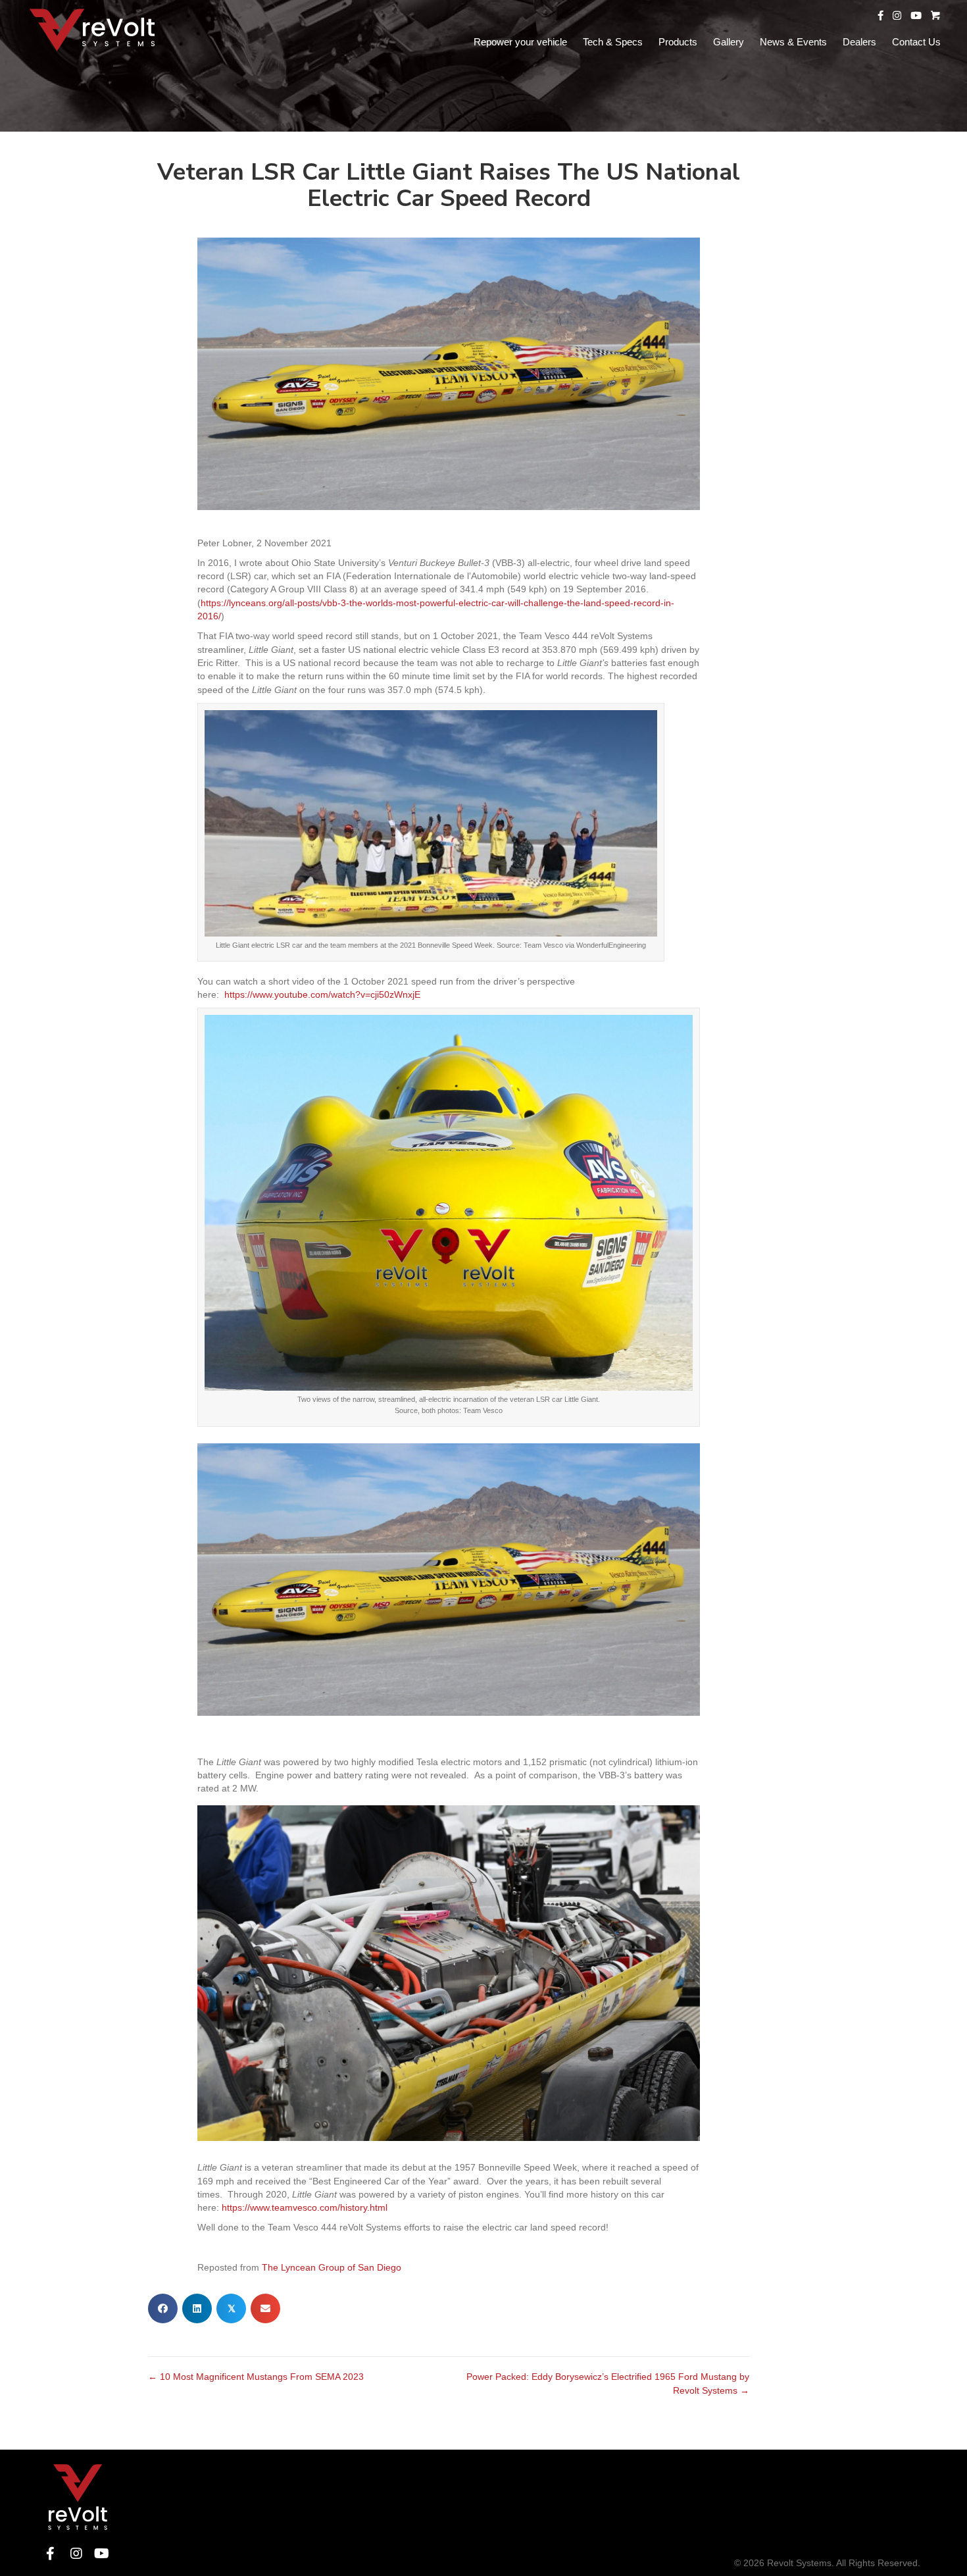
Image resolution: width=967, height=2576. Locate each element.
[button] (50, 2553)
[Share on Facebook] (163, 2308)
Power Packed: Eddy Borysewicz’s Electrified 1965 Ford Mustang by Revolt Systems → (608, 2383)
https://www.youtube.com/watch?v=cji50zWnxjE (322, 994)
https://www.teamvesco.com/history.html (305, 2207)
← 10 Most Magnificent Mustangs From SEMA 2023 (256, 2377)
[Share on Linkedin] (197, 2308)
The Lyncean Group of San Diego (332, 2267)
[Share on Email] (265, 2308)
